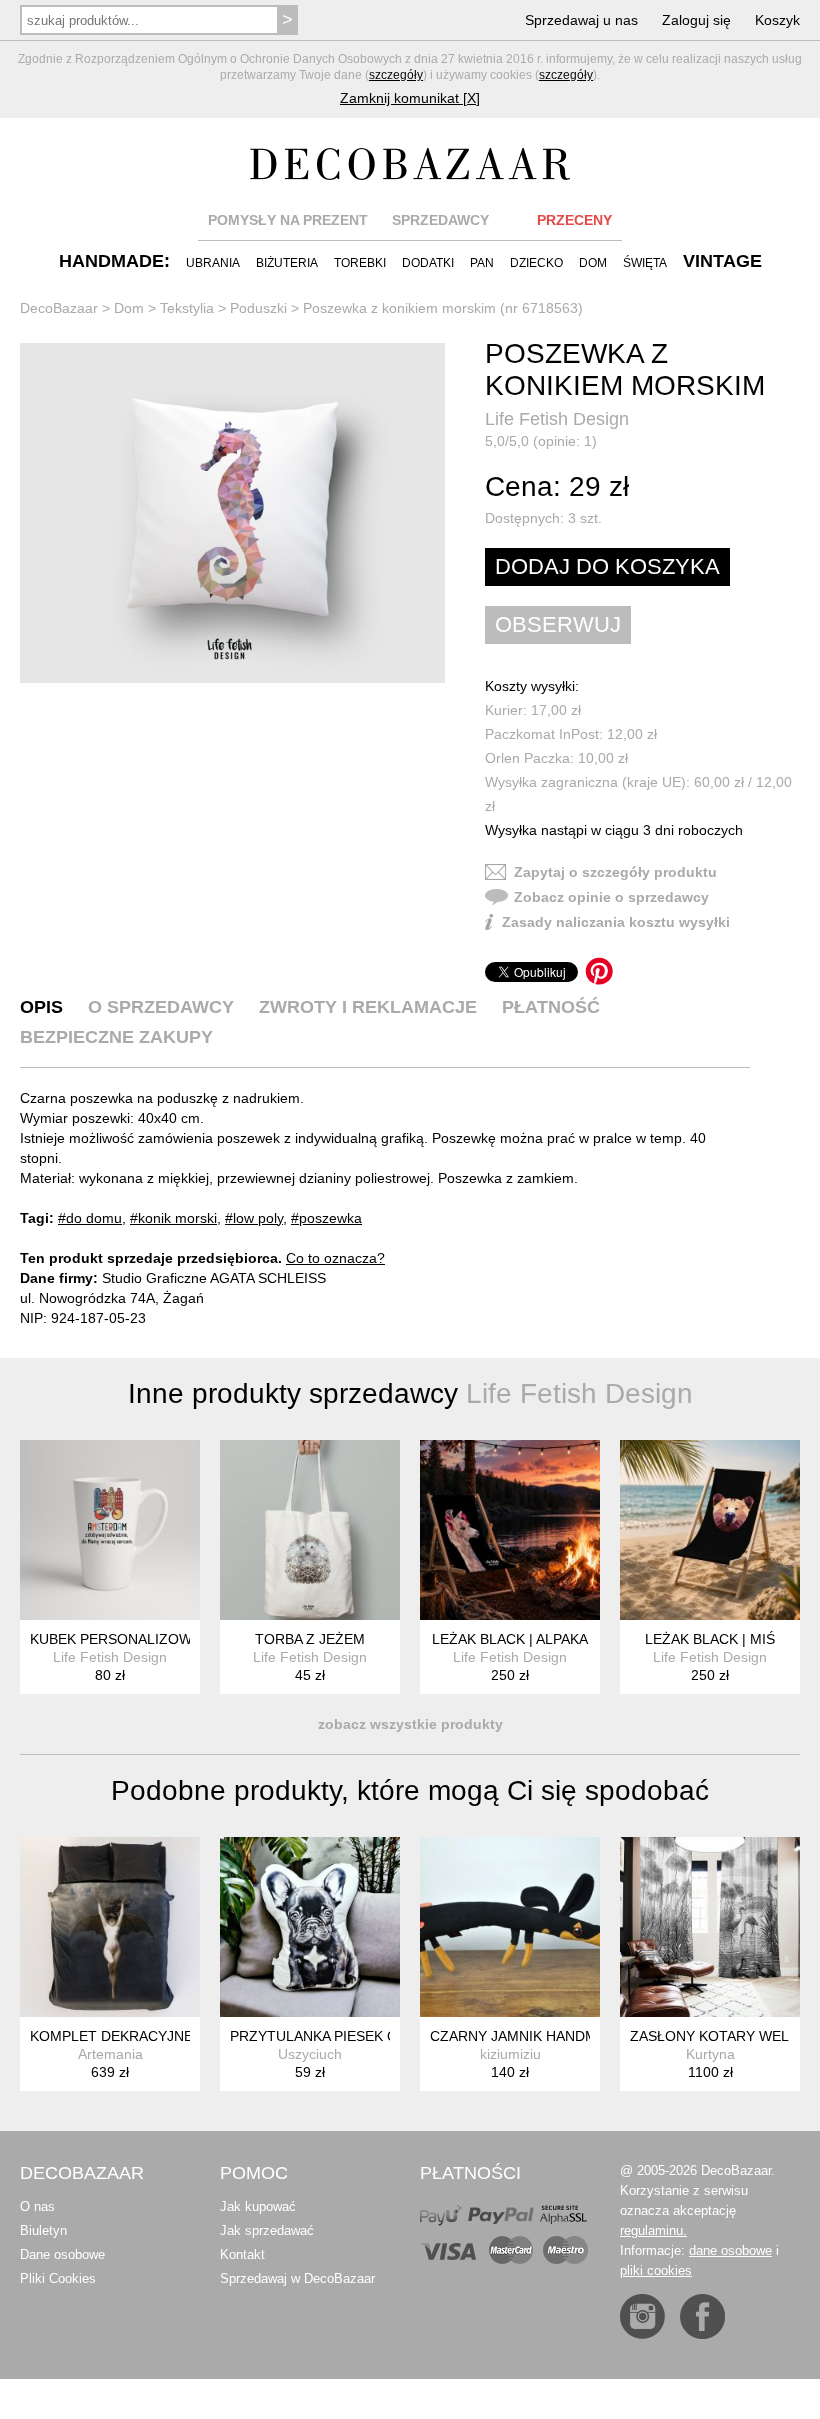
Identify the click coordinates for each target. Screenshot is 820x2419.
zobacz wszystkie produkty (410, 1724)
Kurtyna (710, 2054)
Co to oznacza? (335, 1258)
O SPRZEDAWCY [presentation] (161, 1007)
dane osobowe (730, 2250)
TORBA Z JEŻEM (310, 1639)
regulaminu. (653, 2230)
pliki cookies (656, 2270)
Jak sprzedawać (267, 2230)
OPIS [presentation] (41, 1007)
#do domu (90, 1218)
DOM (593, 263)
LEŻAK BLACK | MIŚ (710, 1639)
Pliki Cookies (58, 2278)
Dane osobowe (62, 2254)
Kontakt (242, 2254)
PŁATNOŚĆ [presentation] (551, 1007)
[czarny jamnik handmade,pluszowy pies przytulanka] (510, 1927)
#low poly (254, 1218)
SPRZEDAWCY (440, 220)
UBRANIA (213, 263)
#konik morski (173, 1218)
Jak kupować (258, 2206)
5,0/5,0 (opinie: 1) (541, 441)
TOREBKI (360, 263)
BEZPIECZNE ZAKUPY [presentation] (116, 1037)
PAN (482, 263)
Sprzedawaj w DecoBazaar (297, 2278)
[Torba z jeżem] (310, 1530)
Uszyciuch (310, 2054)
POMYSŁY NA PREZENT (288, 220)
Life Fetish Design (557, 419)
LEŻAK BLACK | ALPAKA (510, 1639)
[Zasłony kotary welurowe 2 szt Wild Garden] (710, 1927)
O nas (37, 2206)
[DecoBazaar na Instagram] (642, 2316)
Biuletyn (43, 2230)
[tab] (41, 1007)
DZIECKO (536, 263)
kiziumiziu (510, 2054)
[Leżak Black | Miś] (710, 1530)
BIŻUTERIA (287, 263)
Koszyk (777, 20)
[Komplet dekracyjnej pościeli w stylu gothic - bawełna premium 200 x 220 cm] (110, 1927)
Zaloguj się (696, 20)
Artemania (110, 2054)
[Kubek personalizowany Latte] (110, 1530)
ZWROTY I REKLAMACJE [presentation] (368, 1007)
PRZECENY (574, 220)
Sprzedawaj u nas (581, 20)
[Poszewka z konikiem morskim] (232, 513)
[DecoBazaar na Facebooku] (702, 2316)
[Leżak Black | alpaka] (510, 1530)
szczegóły (396, 75)
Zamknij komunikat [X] (410, 98)
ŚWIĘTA (645, 263)
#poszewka (326, 1218)
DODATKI (428, 263)
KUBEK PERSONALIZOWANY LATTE (148, 1639)
